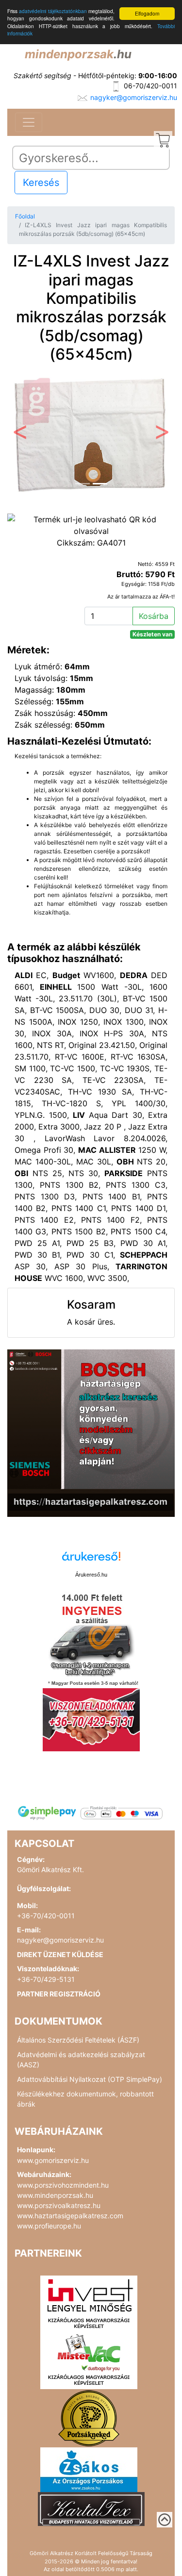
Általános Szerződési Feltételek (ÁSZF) (78, 2040)
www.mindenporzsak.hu (55, 2195)
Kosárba (154, 616)
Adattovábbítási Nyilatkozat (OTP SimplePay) (90, 2079)
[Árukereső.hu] (91, 1560)
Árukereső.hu (91, 1575)
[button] (20, 435)
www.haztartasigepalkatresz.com (70, 2216)
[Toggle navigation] (29, 122)
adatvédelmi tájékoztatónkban (53, 11)
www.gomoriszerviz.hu (53, 2160)
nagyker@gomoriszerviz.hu (134, 97)
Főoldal (25, 216)
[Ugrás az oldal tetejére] (165, 2520)
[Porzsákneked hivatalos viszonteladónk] (89, 2418)
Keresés (41, 183)
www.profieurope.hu (49, 2226)
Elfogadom (147, 13)
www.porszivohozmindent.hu (63, 2185)
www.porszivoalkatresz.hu (59, 2205)
